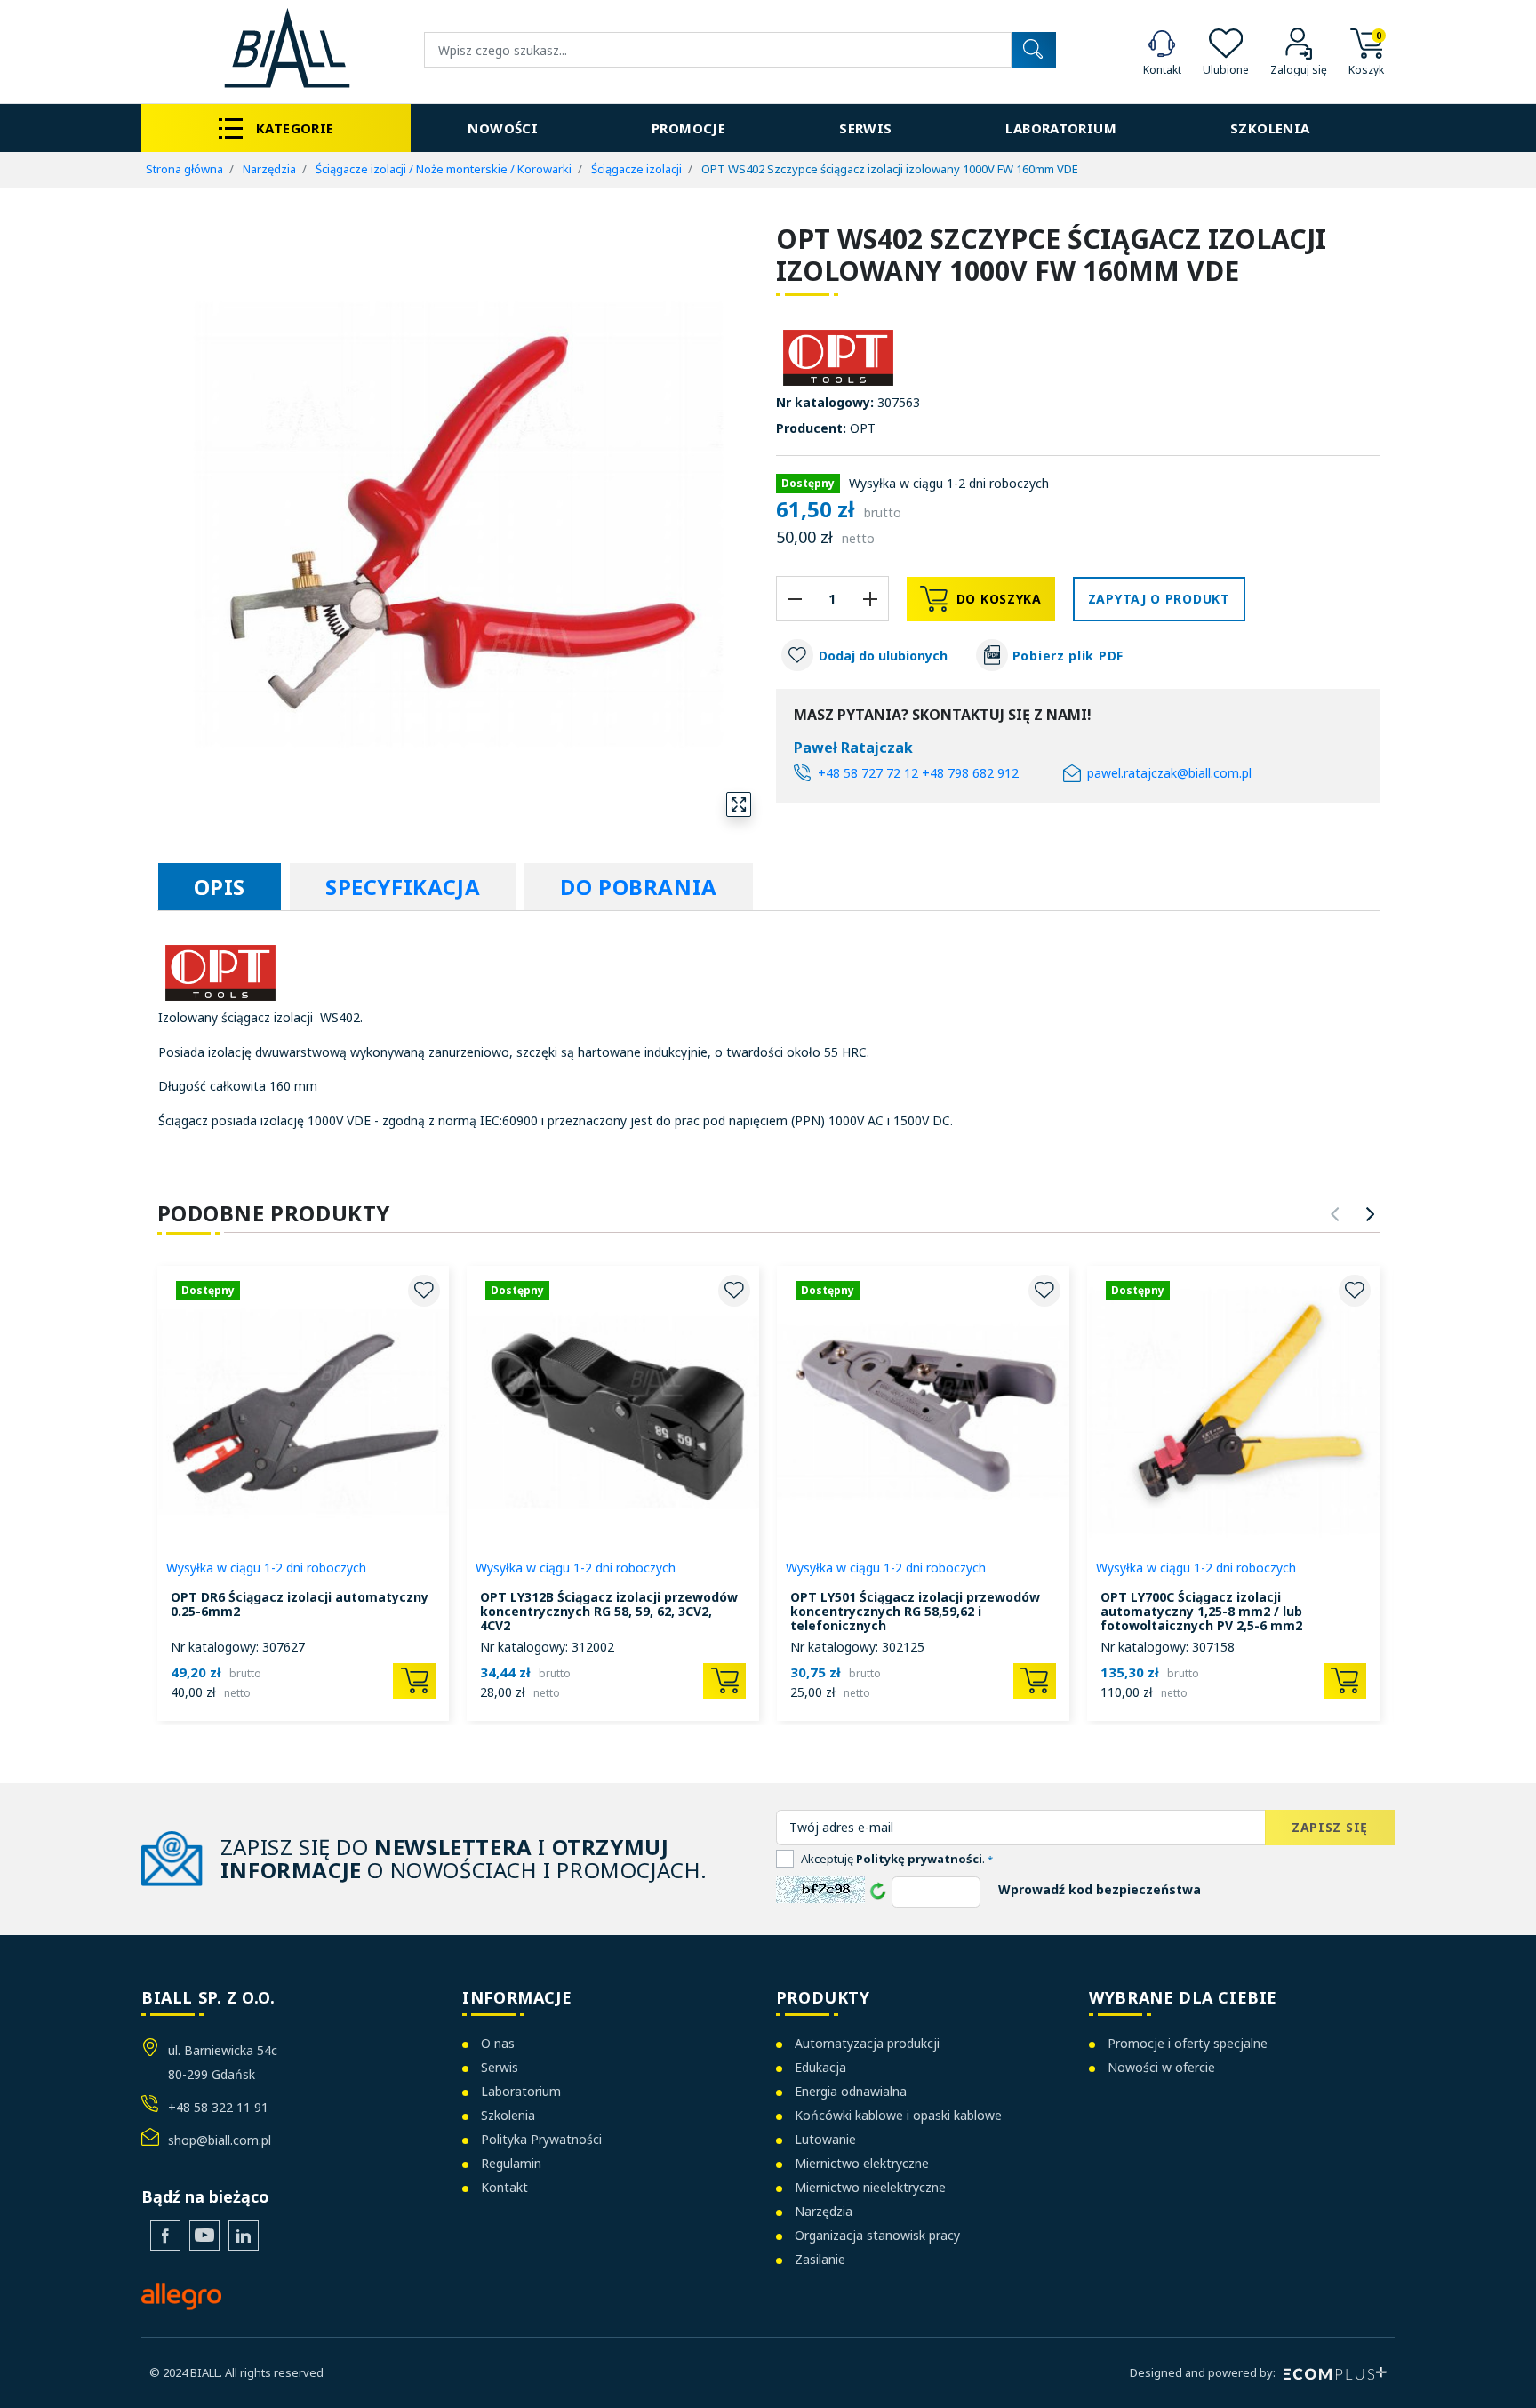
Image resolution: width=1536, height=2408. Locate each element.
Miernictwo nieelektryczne (870, 2187)
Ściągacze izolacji (636, 169)
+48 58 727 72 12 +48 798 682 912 (918, 773)
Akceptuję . (897, 1859)
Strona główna (184, 169)
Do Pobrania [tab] (639, 887)
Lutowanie (825, 2139)
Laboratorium (521, 2091)
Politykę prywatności (919, 1859)
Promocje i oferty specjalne (1188, 2043)
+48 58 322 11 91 (218, 2107)
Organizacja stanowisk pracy (877, 2235)
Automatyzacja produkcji (867, 2043)
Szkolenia (508, 2115)
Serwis (500, 2067)
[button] (1366, 50)
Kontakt (504, 2187)
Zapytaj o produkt (1159, 599)
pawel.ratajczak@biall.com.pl (1169, 773)
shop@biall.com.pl (220, 2140)
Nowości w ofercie (1161, 2067)
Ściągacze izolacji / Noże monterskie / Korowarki (444, 169)
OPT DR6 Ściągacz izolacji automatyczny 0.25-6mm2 (300, 1604)
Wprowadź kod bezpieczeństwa (1100, 1889)
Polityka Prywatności (541, 2139)
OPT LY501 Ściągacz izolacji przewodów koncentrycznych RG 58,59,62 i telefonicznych (915, 1611)
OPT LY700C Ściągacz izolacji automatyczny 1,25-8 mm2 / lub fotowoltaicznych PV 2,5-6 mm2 (1201, 1611)
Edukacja (820, 2067)
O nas (498, 2043)
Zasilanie (820, 2259)
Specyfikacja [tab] (403, 887)
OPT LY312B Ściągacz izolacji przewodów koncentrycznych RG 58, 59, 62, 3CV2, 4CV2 (609, 1611)
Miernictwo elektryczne (862, 2163)
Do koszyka (999, 599)
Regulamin (511, 2163)
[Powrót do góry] (1496, 2372)
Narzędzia (269, 169)
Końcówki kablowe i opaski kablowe (898, 2115)
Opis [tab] (220, 887)
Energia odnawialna (851, 2091)
